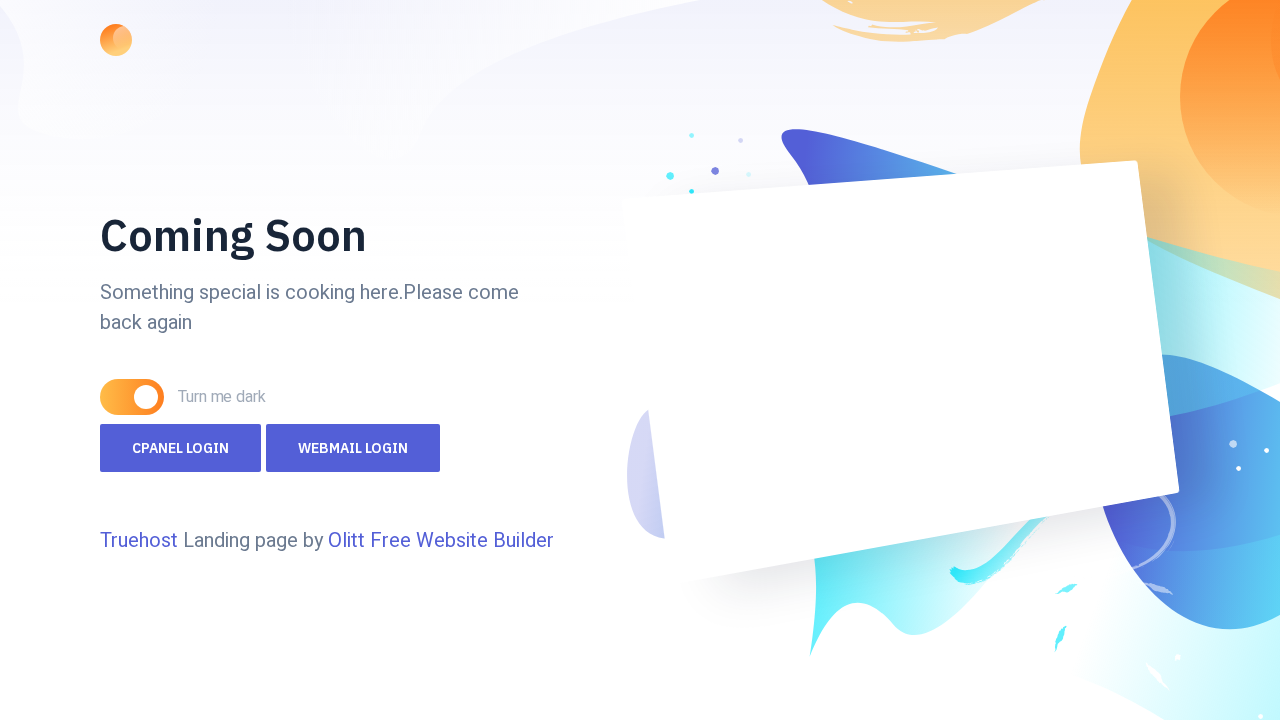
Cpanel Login (180, 448)
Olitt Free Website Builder (441, 540)
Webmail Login (353, 448)
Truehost (141, 540)
